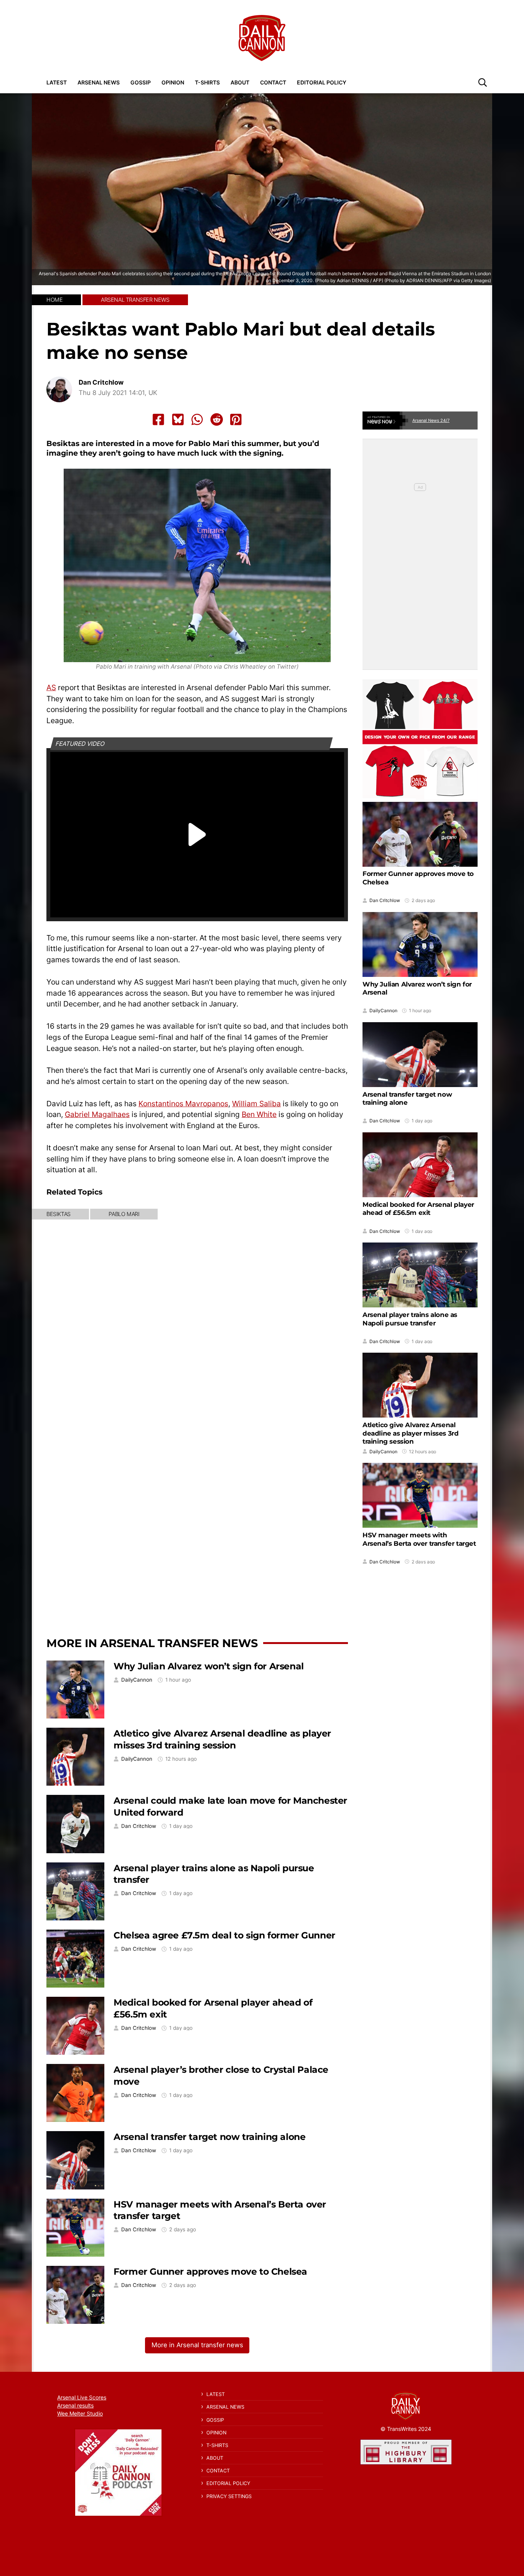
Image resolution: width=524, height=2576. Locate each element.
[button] (483, 82)
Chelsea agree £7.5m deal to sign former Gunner (224, 1935)
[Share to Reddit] (217, 420)
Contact (273, 82)
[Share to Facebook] (158, 420)
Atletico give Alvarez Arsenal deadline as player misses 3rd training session (222, 1739)
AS (51, 687)
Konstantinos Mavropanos (183, 1104)
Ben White (259, 1114)
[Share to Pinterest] (236, 420)
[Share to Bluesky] (178, 420)
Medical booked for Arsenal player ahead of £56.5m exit (418, 1208)
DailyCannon (137, 1680)
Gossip (141, 82)
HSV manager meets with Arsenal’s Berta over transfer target (419, 1539)
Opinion (173, 82)
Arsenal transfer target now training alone (209, 2137)
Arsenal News (99, 82)
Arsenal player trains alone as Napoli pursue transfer (410, 1319)
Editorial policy (322, 82)
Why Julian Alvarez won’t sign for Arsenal (209, 1666)
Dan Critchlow (101, 383)
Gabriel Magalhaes (97, 1114)
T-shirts (207, 82)
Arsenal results (75, 2405)
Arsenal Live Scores (82, 2397)
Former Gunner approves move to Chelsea (210, 2271)
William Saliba (256, 1104)
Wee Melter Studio (80, 2413)
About (240, 82)
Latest (57, 82)
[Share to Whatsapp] (197, 420)
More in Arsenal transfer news (152, 1643)
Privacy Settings (229, 2496)
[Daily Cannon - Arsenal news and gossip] (262, 38)
